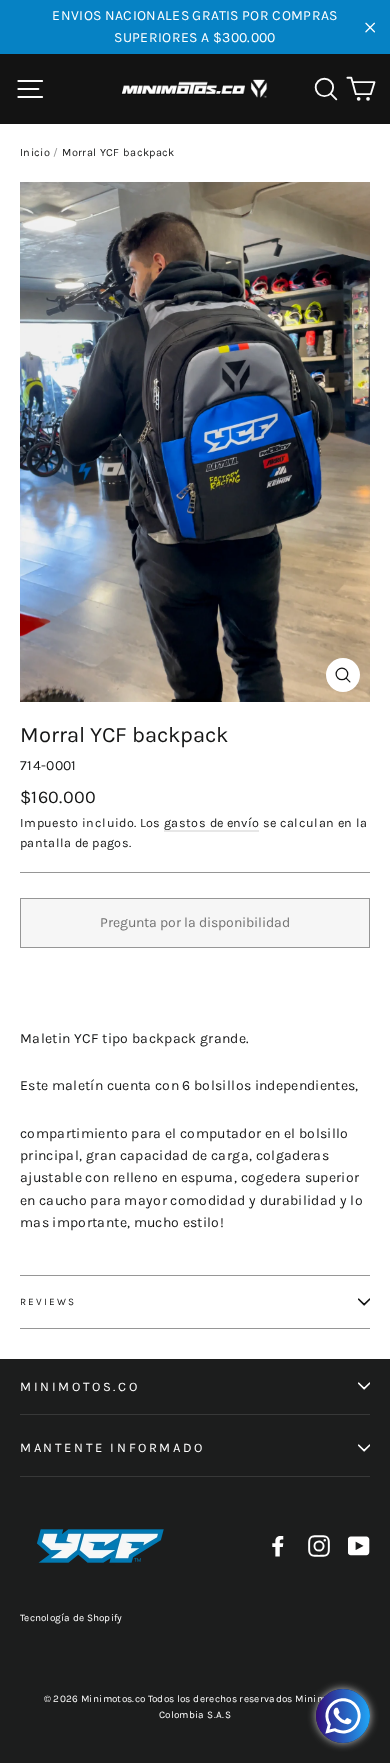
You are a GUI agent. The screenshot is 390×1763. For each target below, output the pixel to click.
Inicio (35, 152)
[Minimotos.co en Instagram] (319, 1546)
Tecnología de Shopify (71, 1618)
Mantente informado (112, 1447)
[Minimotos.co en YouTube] (359, 1546)
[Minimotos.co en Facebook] (278, 1546)
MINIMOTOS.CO (79, 1386)
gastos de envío (211, 822)
